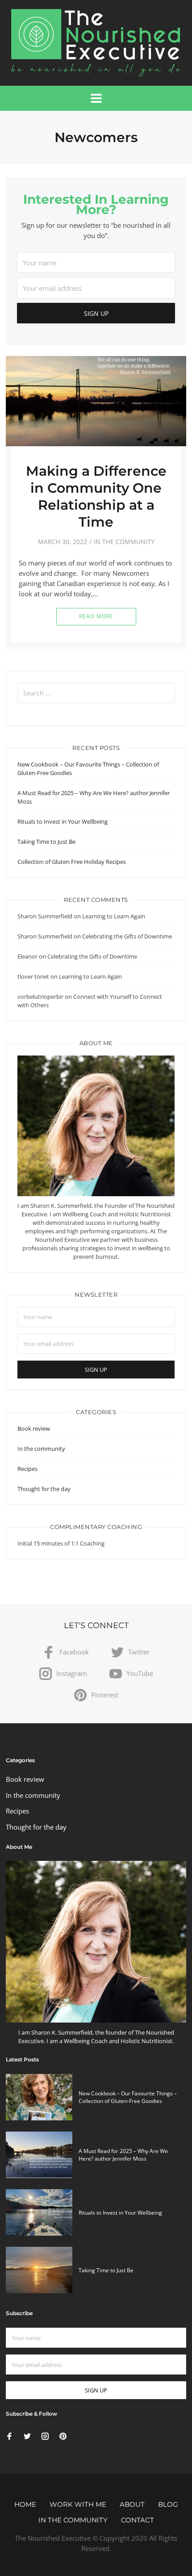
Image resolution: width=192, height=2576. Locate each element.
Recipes (27, 1469)
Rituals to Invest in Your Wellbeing (63, 821)
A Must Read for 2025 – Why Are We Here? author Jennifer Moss (123, 2155)
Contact (138, 2520)
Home (25, 2504)
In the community (124, 542)
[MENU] (96, 98)
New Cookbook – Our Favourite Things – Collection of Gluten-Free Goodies (128, 2097)
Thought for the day (44, 1489)
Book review (34, 1428)
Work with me (78, 2504)
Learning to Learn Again (114, 916)
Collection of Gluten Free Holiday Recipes (72, 862)
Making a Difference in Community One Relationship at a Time (96, 496)
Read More (96, 616)
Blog (168, 2504)
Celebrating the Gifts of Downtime (127, 936)
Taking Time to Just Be (46, 842)
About (132, 2504)
